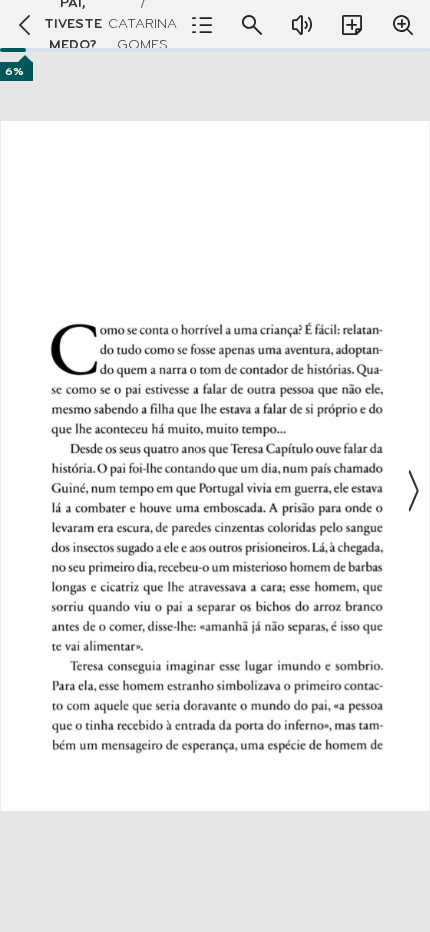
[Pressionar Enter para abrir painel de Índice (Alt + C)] (202, 25)
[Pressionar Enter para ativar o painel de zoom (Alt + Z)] (403, 25)
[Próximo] (412, 491)
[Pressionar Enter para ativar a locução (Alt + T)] (302, 25)
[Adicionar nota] (352, 25)
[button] (215, 491)
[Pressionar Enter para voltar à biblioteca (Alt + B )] (19, 25)
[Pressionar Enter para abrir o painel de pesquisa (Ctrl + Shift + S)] (252, 25)
